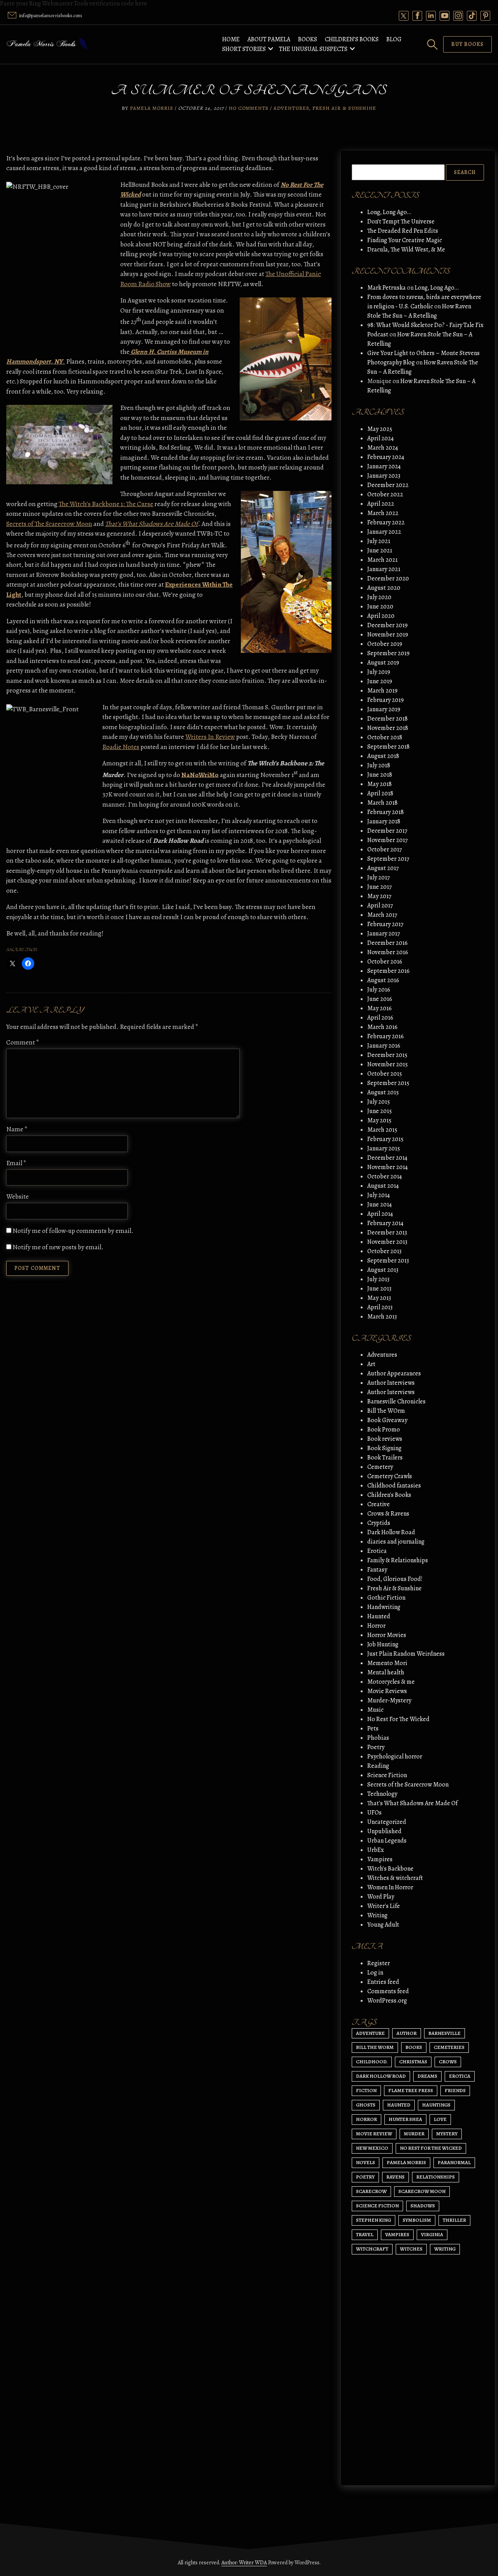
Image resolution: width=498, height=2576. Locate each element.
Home (231, 39)
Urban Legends (387, 1841)
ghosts (366, 2105)
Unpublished (384, 1831)
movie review (374, 2134)
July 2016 (379, 990)
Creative (379, 1504)
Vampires (380, 1859)
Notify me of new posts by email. (58, 1247)
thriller (454, 2220)
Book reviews (385, 1439)
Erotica (377, 1551)
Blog (394, 39)
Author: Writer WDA (244, 2563)
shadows (423, 2206)
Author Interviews (391, 1383)
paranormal (454, 2162)
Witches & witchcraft (395, 1878)
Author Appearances (394, 1373)
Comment (23, 1042)
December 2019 (388, 625)
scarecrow (371, 2191)
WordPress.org (387, 2001)
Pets (373, 1728)
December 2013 (387, 1233)
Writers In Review (210, 737)
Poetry (376, 1747)
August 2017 (383, 868)
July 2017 (379, 877)
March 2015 (382, 1130)
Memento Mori (387, 1663)
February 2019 (386, 700)
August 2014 (383, 1186)
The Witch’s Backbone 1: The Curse (106, 504)
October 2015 (385, 1074)
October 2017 (385, 849)
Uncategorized (387, 1822)
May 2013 (379, 1298)
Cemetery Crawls (390, 1476)
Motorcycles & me (391, 1682)
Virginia (432, 2234)
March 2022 (383, 513)
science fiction (377, 2206)
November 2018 (388, 728)
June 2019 (380, 681)
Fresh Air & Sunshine (344, 108)
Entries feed (383, 1982)
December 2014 (387, 1158)
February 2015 (385, 1139)
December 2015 (387, 1055)
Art (371, 1364)
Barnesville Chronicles (396, 1401)
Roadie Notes (121, 747)
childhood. (372, 2062)
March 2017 (382, 915)
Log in (375, 1973)
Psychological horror (395, 1757)
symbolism (417, 2220)
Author (407, 2033)
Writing (377, 1915)
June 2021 (380, 550)
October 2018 (385, 737)
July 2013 (378, 1279)
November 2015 (388, 1064)
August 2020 (384, 588)
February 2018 (386, 812)
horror (366, 2119)
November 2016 (388, 952)
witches (411, 2249)
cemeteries (449, 2047)
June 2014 (380, 1204)
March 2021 (382, 560)
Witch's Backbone (390, 1869)
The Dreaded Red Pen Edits (403, 231)
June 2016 (380, 999)
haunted (399, 2105)
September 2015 (388, 1083)
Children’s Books (352, 39)
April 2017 (380, 906)
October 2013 (384, 1251)
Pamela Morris (152, 108)
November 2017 (388, 840)
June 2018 (380, 775)
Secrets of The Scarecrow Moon (49, 524)
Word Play (381, 1897)
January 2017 (384, 934)
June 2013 (379, 1289)
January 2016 (384, 1046)
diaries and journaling (396, 1542)
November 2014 (388, 1167)
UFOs (374, 1813)
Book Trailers (385, 1458)
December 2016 (388, 943)
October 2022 (385, 494)
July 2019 (379, 672)
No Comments (249, 108)
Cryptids (379, 1523)
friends (455, 2090)
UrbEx (376, 1850)
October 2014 (385, 1176)
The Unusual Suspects (313, 49)
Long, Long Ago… (389, 212)
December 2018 (388, 719)
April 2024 (381, 438)
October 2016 (385, 962)
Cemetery (380, 1467)
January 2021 (384, 569)
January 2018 (384, 821)
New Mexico (372, 2148)
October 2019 (385, 644)
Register (379, 1963)
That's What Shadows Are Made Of (412, 1803)
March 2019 (382, 691)
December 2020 (388, 579)
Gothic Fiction (386, 1598)
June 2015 (380, 1111)
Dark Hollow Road (391, 1532)
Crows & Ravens (388, 1514)
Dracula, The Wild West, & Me (406, 250)
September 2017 (388, 859)
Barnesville (445, 2033)
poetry (365, 2177)
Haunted (379, 1616)
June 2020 (380, 607)
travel (365, 2234)
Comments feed (388, 1991)
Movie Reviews (387, 1691)
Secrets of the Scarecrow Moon (408, 1785)
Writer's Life (384, 1906)
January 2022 (384, 532)
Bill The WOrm (386, 1411)
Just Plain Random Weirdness (406, 1654)
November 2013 (387, 1242)
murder (414, 2134)
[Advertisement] (418, 2405)
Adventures (291, 108)
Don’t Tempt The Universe (401, 222)
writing (445, 2249)
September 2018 (388, 747)
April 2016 (380, 1018)
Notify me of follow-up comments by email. (73, 1231)
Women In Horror (390, 1887)
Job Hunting (383, 1644)
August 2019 (383, 663)
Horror (376, 1626)
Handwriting (384, 1607)
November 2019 (388, 635)
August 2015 (383, 1092)
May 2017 (379, 896)
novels (366, 2162)
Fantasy (377, 1570)
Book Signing (384, 1448)
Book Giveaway (387, 1420)
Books (308, 39)
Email (16, 1163)
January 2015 (384, 1148)
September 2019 (388, 653)
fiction (366, 2090)
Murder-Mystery (389, 1700)
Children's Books (389, 1495)
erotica (460, 2076)
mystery (447, 2134)
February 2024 (386, 457)
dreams (427, 2076)
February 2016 (386, 1036)
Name (17, 1129)
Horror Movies (387, 1635)
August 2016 (383, 980)
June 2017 (380, 887)
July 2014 (379, 1195)
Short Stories (244, 49)
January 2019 (384, 709)
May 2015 (379, 1120)
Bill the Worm (375, 2047)
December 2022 (388, 485)
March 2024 (383, 448)
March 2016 (382, 1027)
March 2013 (382, 1317)
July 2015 (379, 1102)
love (440, 2119)
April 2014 (380, 1214)
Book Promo (384, 1430)
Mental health (386, 1672)
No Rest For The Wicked (398, 1719)
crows (448, 2062)
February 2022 (386, 522)
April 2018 (380, 793)
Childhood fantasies (394, 1486)
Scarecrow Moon (422, 2191)
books (414, 2047)
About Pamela (269, 39)
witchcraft (372, 2249)
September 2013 (388, 1261)
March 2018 (382, 803)
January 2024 (384, 466)
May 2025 (380, 429)
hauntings (436, 2105)
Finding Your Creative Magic (405, 240)
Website (18, 1197)
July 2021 (379, 541)
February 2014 (385, 1223)
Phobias (378, 1738)
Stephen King (373, 2220)
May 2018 (380, 784)
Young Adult (383, 1925)
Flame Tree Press (411, 2090)
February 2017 (385, 924)
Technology (382, 1794)
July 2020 (379, 597)
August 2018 (383, 756)
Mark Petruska (387, 288)
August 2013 (383, 1270)
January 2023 (384, 476)
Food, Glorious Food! (395, 1579)
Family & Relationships (398, 1560)
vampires (397, 2234)
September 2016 (388, 971)
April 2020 (381, 616)
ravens (395, 2177)
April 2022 (381, 504)
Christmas (413, 2062)
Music (375, 1710)
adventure (370, 2033)
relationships (436, 2177)
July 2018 (379, 765)
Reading (378, 1766)
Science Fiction (387, 1775)
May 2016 (380, 1008)
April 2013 (380, 1307)
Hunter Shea (405, 2119)
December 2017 (387, 831)
